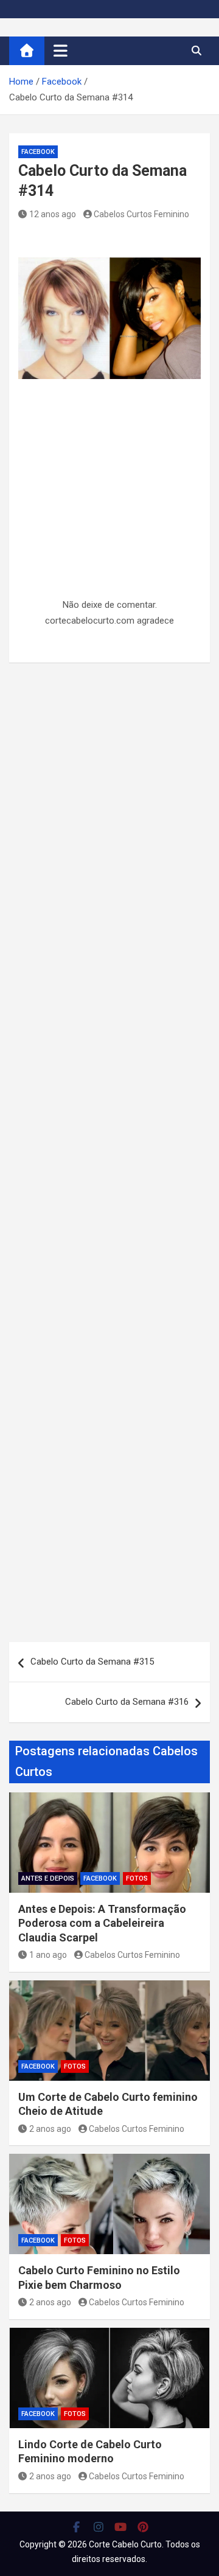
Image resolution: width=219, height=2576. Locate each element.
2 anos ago (50, 2129)
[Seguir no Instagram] (99, 2527)
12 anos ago (53, 214)
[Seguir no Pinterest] (143, 2527)
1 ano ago (48, 1955)
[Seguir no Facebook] (76, 2527)
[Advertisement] (109, 517)
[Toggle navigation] (61, 50)
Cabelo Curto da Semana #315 (92, 1662)
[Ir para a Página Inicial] (27, 51)
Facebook (38, 152)
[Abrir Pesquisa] (196, 50)
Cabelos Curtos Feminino (141, 214)
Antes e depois (48, 1878)
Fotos (137, 1878)
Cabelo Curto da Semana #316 (127, 1702)
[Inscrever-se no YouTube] (121, 2527)
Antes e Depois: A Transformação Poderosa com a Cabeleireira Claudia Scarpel (102, 1923)
